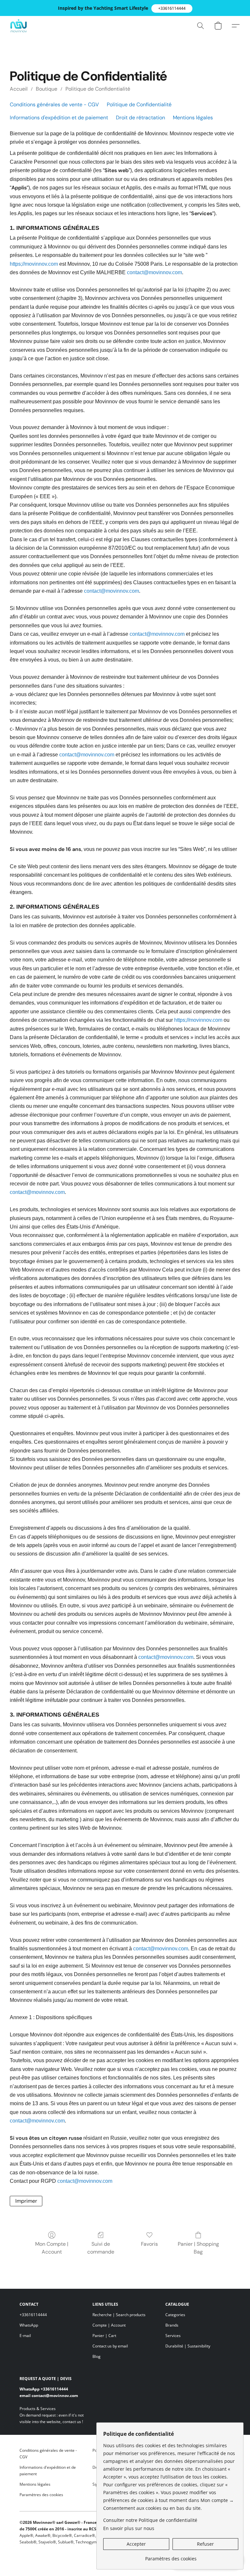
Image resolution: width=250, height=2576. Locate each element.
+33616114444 (33, 2315)
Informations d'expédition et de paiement (59, 118)
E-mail (25, 2336)
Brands (172, 2325)
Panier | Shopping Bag (198, 2248)
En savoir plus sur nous (129, 2528)
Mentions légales (193, 118)
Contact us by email (110, 2346)
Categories (175, 2315)
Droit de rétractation (140, 118)
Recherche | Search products (119, 2315)
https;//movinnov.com (34, 264)
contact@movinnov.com (154, 272)
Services (173, 2336)
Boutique (47, 89)
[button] (172, 8)
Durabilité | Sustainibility (188, 2346)
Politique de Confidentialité (98, 89)
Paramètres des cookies (41, 2495)
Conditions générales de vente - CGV (54, 104)
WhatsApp (29, 2325)
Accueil (19, 89)
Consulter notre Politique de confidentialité (150, 2520)
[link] (171, 2556)
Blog (97, 2356)
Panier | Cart (104, 2336)
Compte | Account (109, 2325)
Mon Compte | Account (52, 2248)
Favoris (149, 2244)
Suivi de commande (101, 2248)
